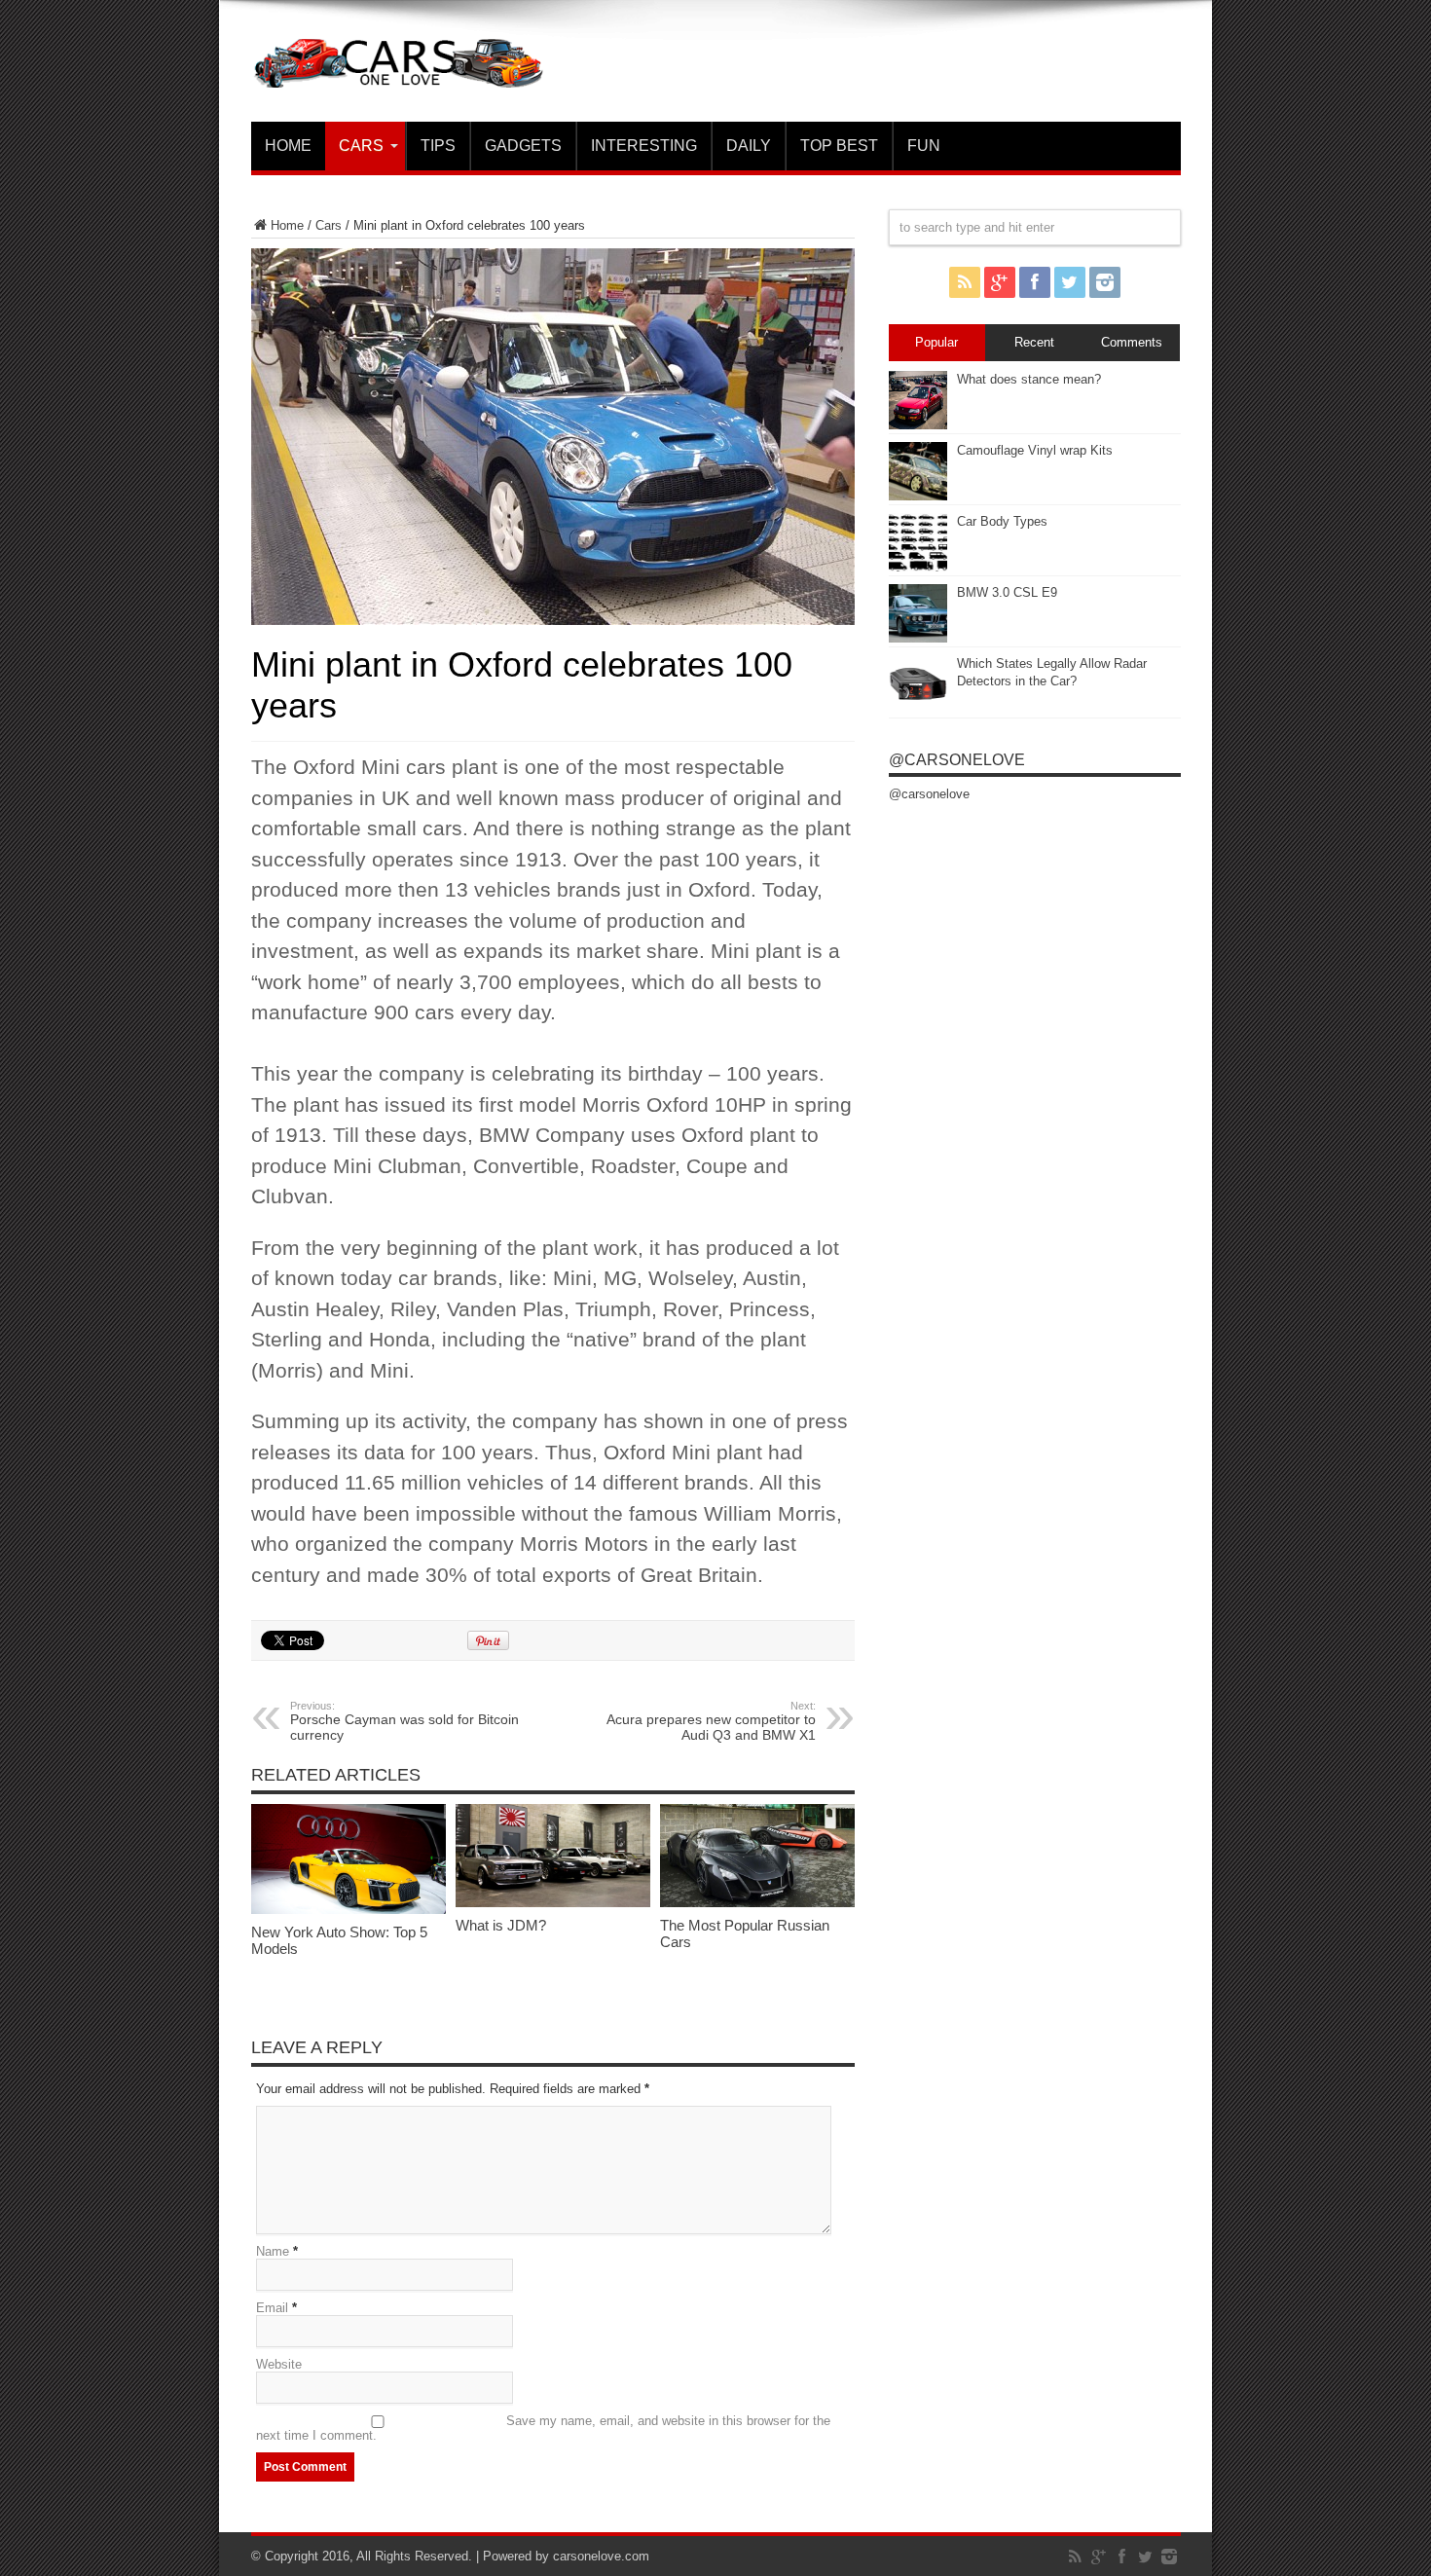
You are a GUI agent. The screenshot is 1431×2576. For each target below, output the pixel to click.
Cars (361, 146)
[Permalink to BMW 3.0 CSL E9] (918, 638)
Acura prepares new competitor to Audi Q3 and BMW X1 (711, 1721)
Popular (936, 342)
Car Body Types (1002, 521)
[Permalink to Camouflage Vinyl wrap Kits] (918, 496)
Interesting (644, 146)
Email (272, 2308)
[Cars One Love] (397, 73)
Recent (1034, 342)
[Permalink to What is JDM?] (553, 1903)
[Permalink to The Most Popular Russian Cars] (757, 1903)
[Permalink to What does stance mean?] (918, 425)
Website (279, 2364)
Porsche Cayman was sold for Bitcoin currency (404, 1721)
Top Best (839, 146)
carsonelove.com (601, 2556)
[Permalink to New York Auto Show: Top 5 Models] (349, 1910)
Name (273, 2251)
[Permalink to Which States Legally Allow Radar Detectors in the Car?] (918, 709)
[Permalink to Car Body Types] (918, 567)
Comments (1132, 342)
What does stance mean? (1029, 379)
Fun (924, 146)
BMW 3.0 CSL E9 (1007, 592)
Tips (438, 146)
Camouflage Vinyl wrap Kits (1035, 450)
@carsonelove (957, 760)
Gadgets (523, 146)
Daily (749, 146)
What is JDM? (501, 1925)
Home (288, 146)
